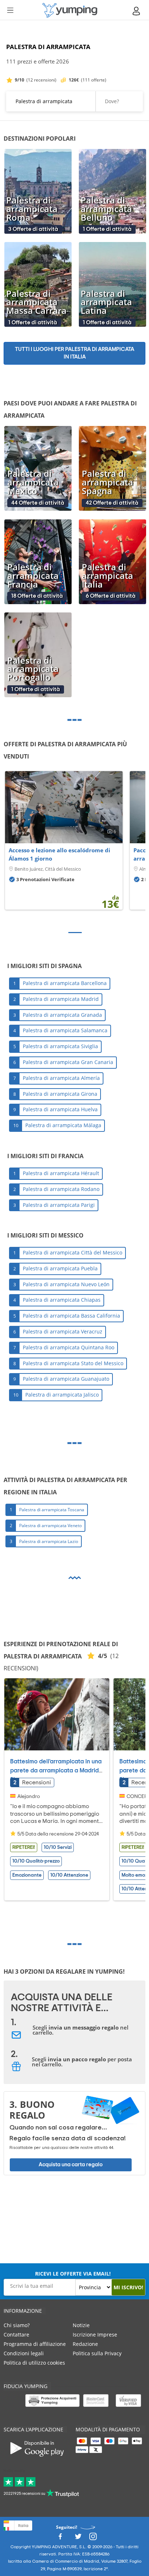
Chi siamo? (17, 2325)
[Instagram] (93, 2538)
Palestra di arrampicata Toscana (52, 1510)
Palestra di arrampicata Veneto (50, 1526)
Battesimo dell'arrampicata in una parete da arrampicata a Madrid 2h (56, 1771)
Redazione (85, 2344)
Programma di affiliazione (35, 2344)
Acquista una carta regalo (71, 2165)
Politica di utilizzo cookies (34, 2363)
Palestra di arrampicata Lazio (49, 1541)
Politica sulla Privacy (97, 2353)
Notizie (81, 2325)
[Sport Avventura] (70, 10)
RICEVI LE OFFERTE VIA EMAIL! (73, 2274)
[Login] (137, 11)
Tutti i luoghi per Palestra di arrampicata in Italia (74, 353)
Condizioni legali (24, 2353)
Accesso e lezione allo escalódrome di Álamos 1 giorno (59, 854)
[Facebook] (60, 2538)
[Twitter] (78, 2538)
